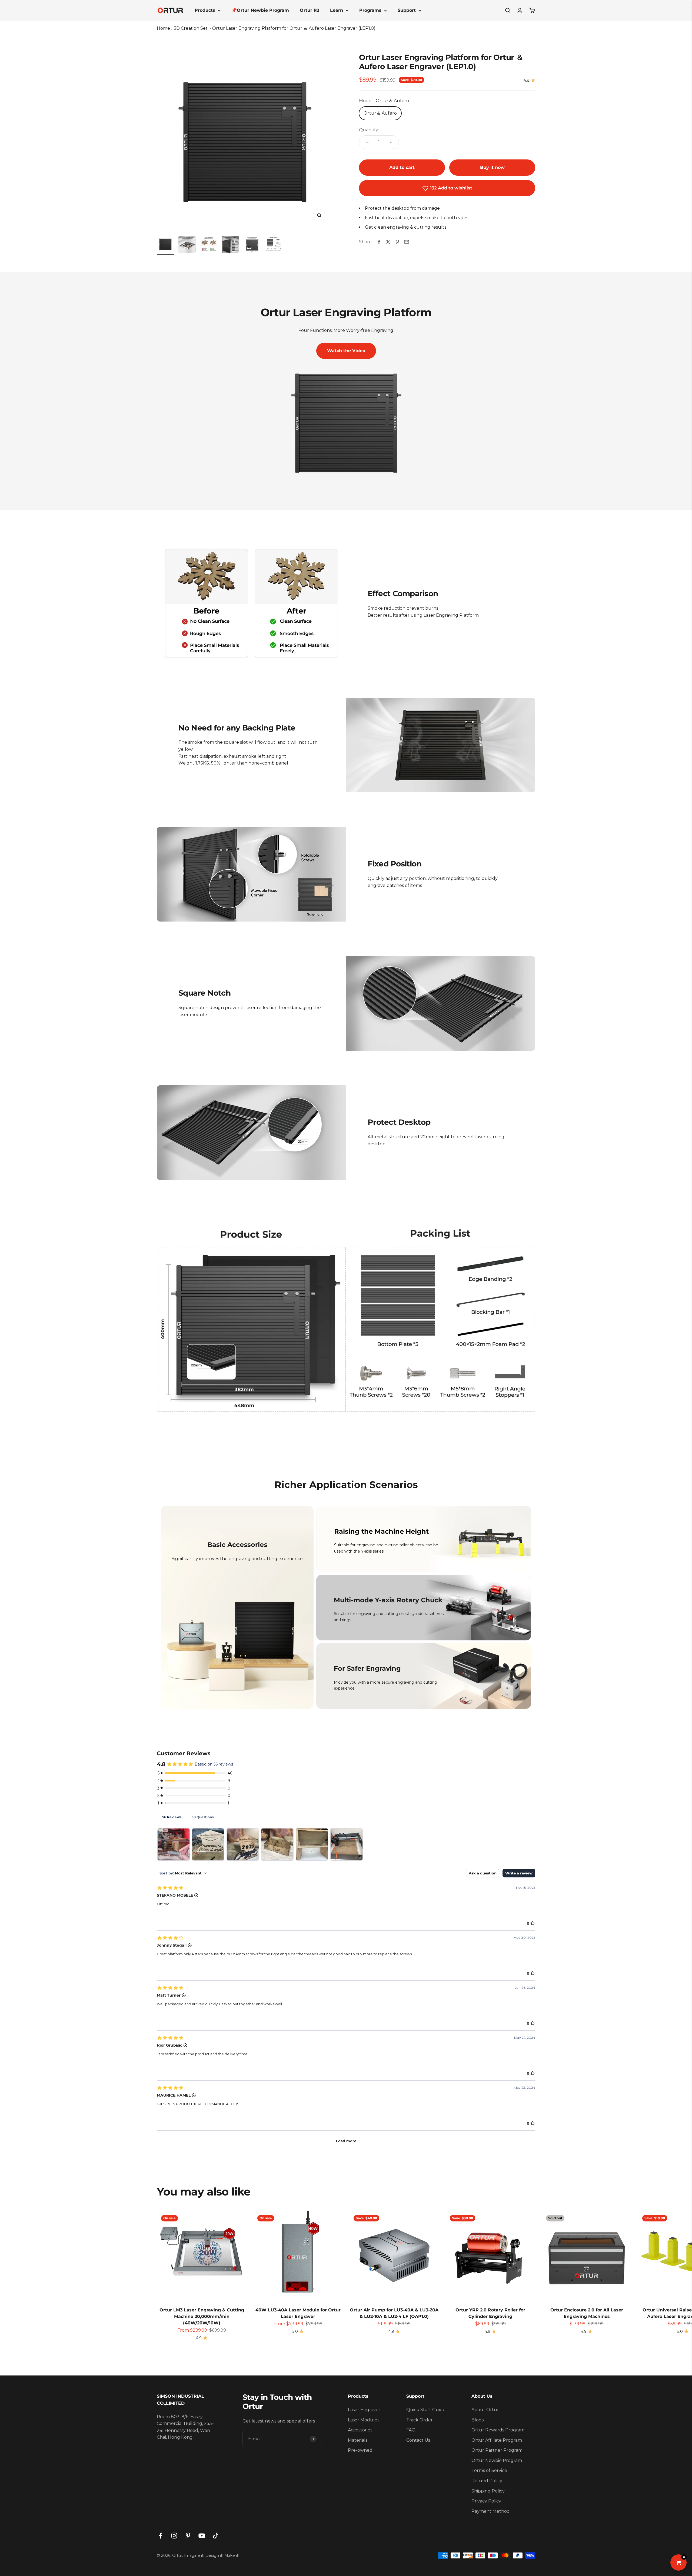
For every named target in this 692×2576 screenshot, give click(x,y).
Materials (358, 2440)
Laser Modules (364, 2420)
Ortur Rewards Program (498, 2430)
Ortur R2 (310, 10)
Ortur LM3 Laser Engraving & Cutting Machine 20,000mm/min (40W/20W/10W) (202, 2316)
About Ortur (485, 2410)
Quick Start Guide (426, 2410)
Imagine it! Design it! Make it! (212, 2555)
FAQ (411, 2430)
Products (205, 10)
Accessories (360, 2430)
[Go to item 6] (274, 245)
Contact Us (418, 2440)
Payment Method (491, 2511)
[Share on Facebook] (379, 242)
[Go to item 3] (209, 245)
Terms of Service (489, 2470)
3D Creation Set (191, 28)
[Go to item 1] (165, 245)
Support (407, 10)
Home (163, 28)
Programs (370, 10)
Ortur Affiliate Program (497, 2440)
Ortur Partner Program (497, 2450)
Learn (337, 10)
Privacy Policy (486, 2501)
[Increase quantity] (391, 142)
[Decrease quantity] (367, 142)
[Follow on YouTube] (202, 2536)
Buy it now (492, 167)
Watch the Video (346, 351)
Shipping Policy (488, 2491)
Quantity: (369, 130)
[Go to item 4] (230, 245)
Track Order (420, 2420)
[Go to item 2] (187, 245)
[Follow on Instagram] (174, 2536)
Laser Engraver (364, 2410)
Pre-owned (360, 2450)
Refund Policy (487, 2481)
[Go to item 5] (252, 245)
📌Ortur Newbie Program (260, 10)
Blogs (478, 2420)
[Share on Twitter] (388, 242)
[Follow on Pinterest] (188, 2536)
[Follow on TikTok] (216, 2536)
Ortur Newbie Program (497, 2460)
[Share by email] (407, 242)
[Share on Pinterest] (397, 242)
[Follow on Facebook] (160, 2536)
